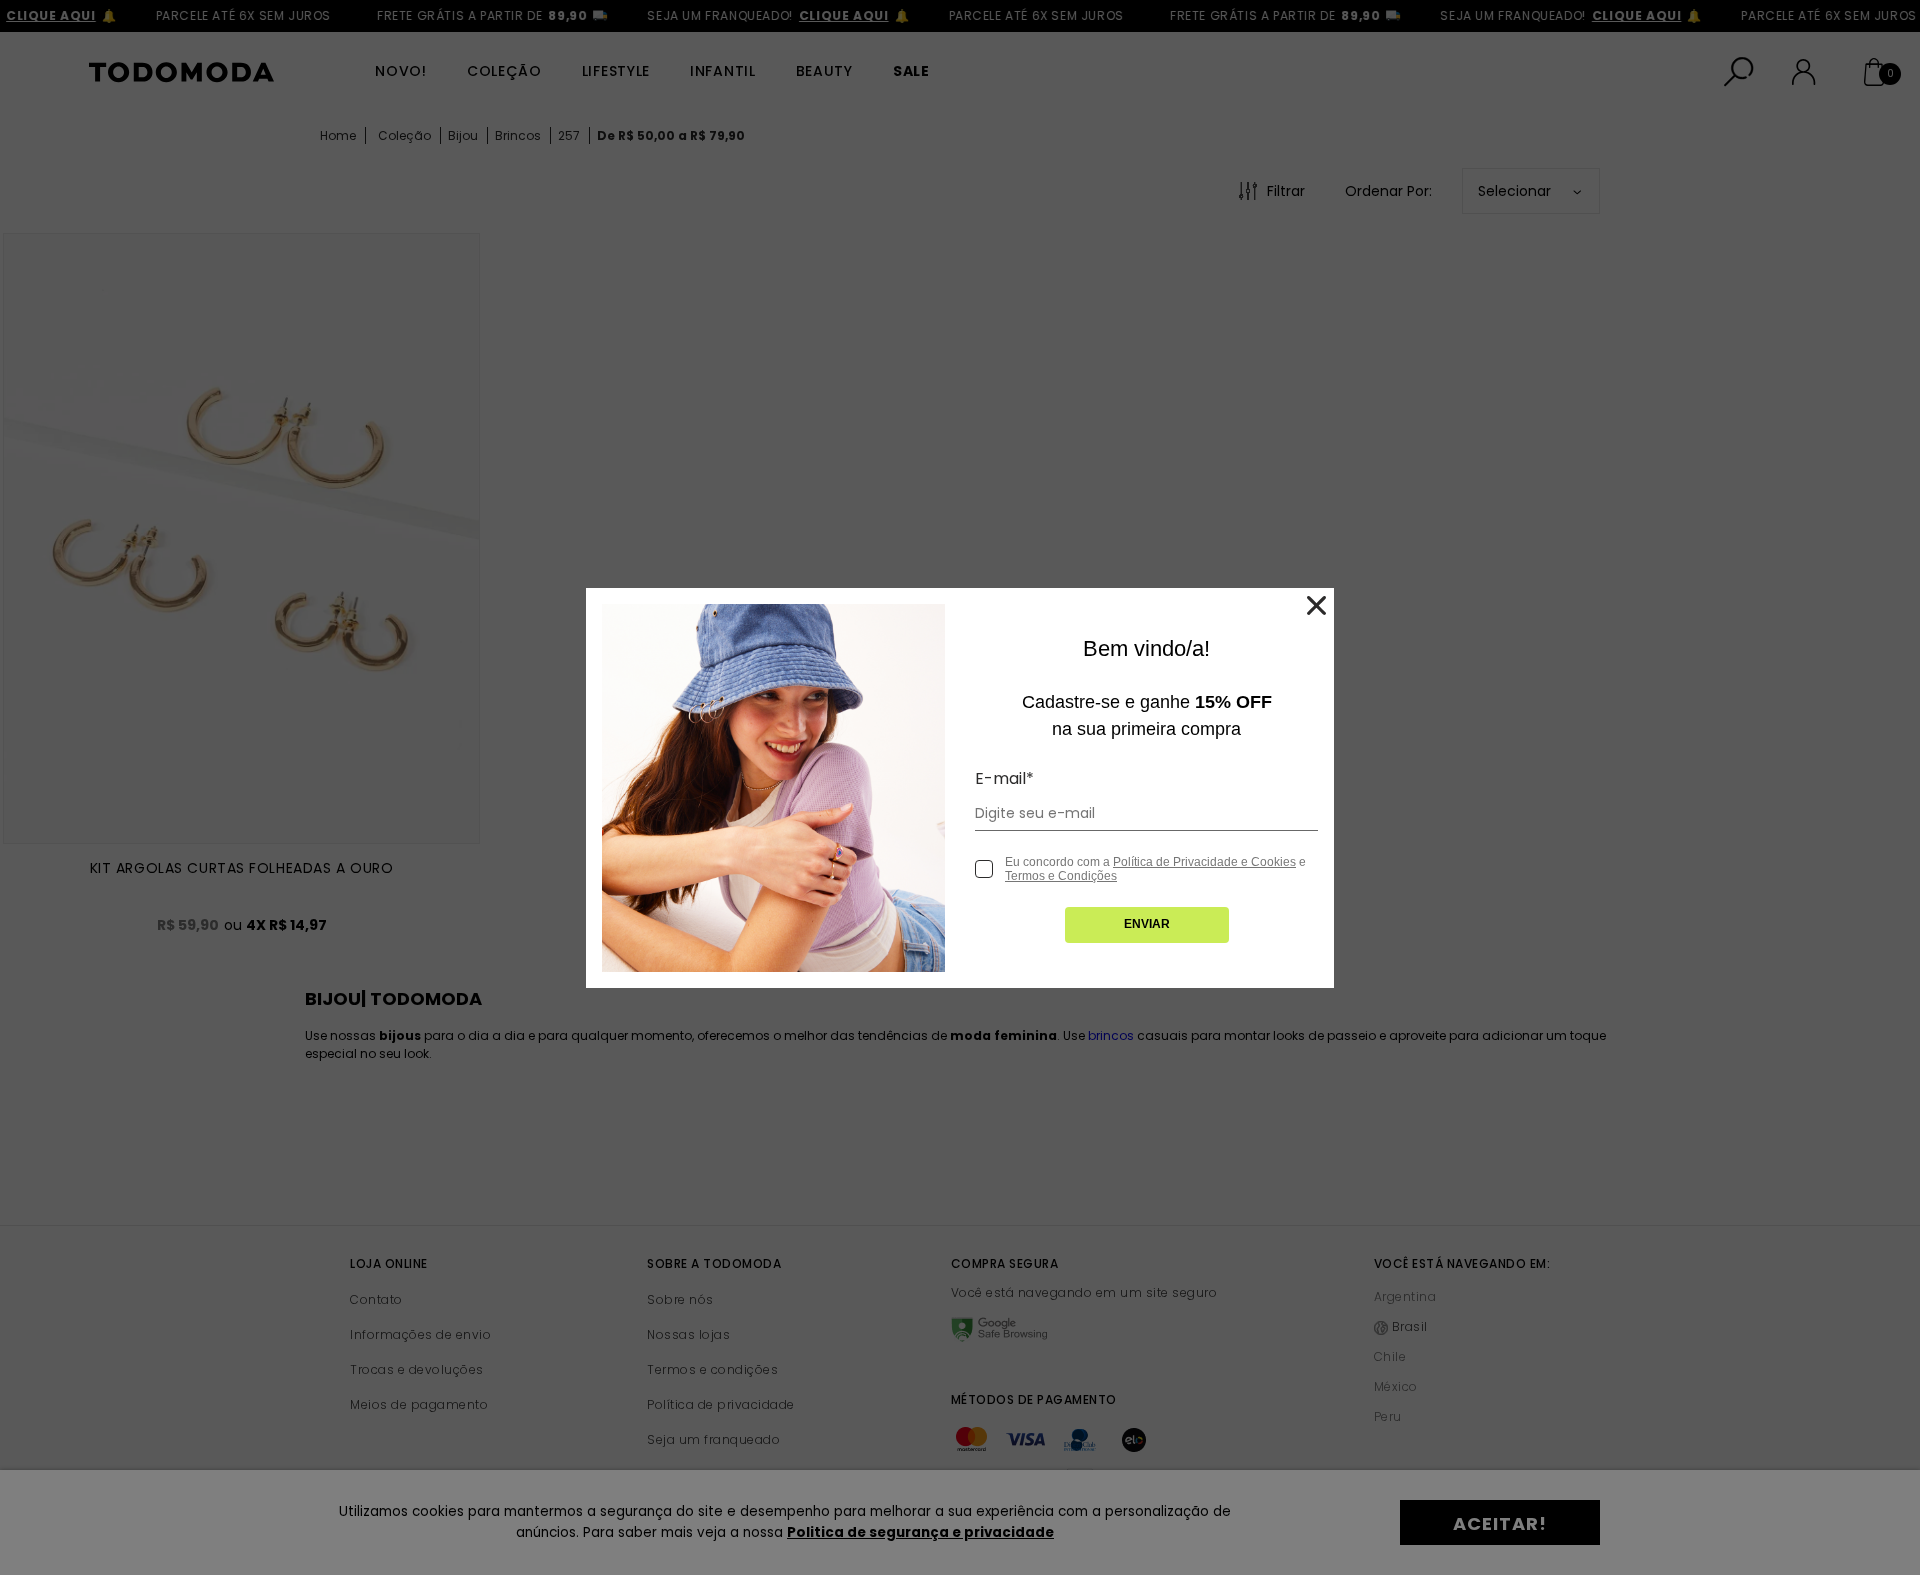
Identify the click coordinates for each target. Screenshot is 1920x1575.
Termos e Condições (1061, 876)
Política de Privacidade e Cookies (1204, 862)
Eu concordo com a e (1155, 869)
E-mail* (1004, 778)
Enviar (1147, 924)
